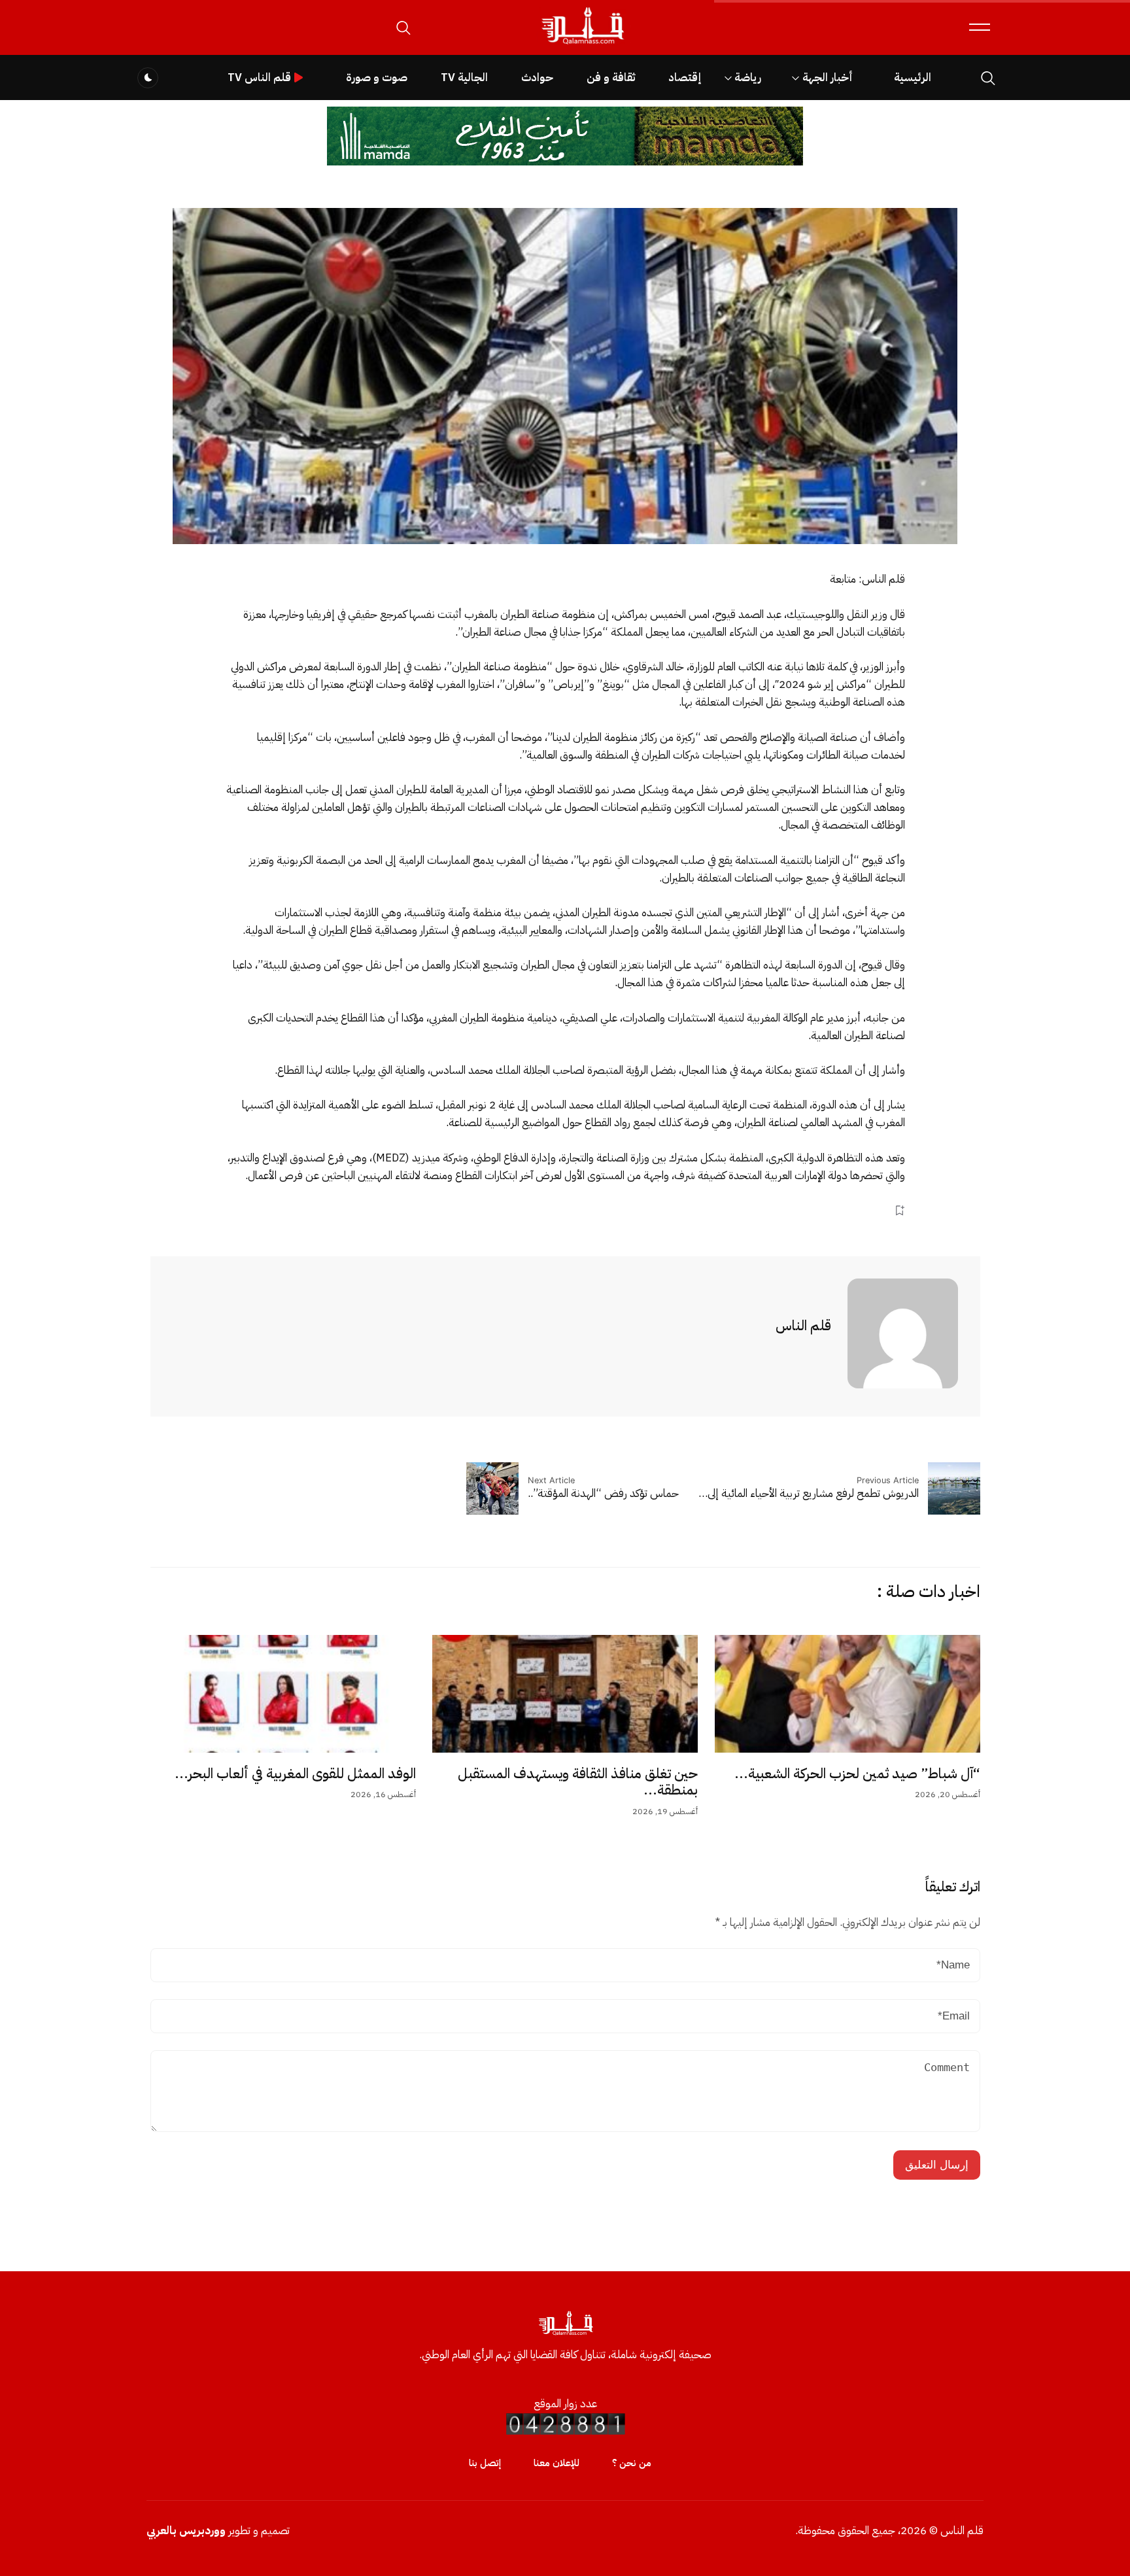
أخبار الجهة (828, 77)
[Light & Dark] (148, 78)
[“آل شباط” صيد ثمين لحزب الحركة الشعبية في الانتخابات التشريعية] (848, 1694)
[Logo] (582, 45)
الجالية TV (464, 77)
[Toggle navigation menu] (980, 27)
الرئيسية (913, 77)
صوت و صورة (377, 77)
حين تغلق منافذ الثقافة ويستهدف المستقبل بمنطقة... (578, 1782)
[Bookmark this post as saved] (899, 1210)
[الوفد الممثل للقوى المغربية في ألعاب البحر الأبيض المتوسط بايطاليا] (283, 1694)
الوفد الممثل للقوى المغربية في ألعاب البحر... (295, 1774)
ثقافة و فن (611, 77)
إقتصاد (685, 77)
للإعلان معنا (556, 2463)
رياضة (748, 77)
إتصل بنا (485, 2463)
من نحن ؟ (632, 2463)
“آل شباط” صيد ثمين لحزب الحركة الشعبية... (857, 1774)
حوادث (537, 77)
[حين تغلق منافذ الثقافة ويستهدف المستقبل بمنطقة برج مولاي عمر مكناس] (565, 1694)
